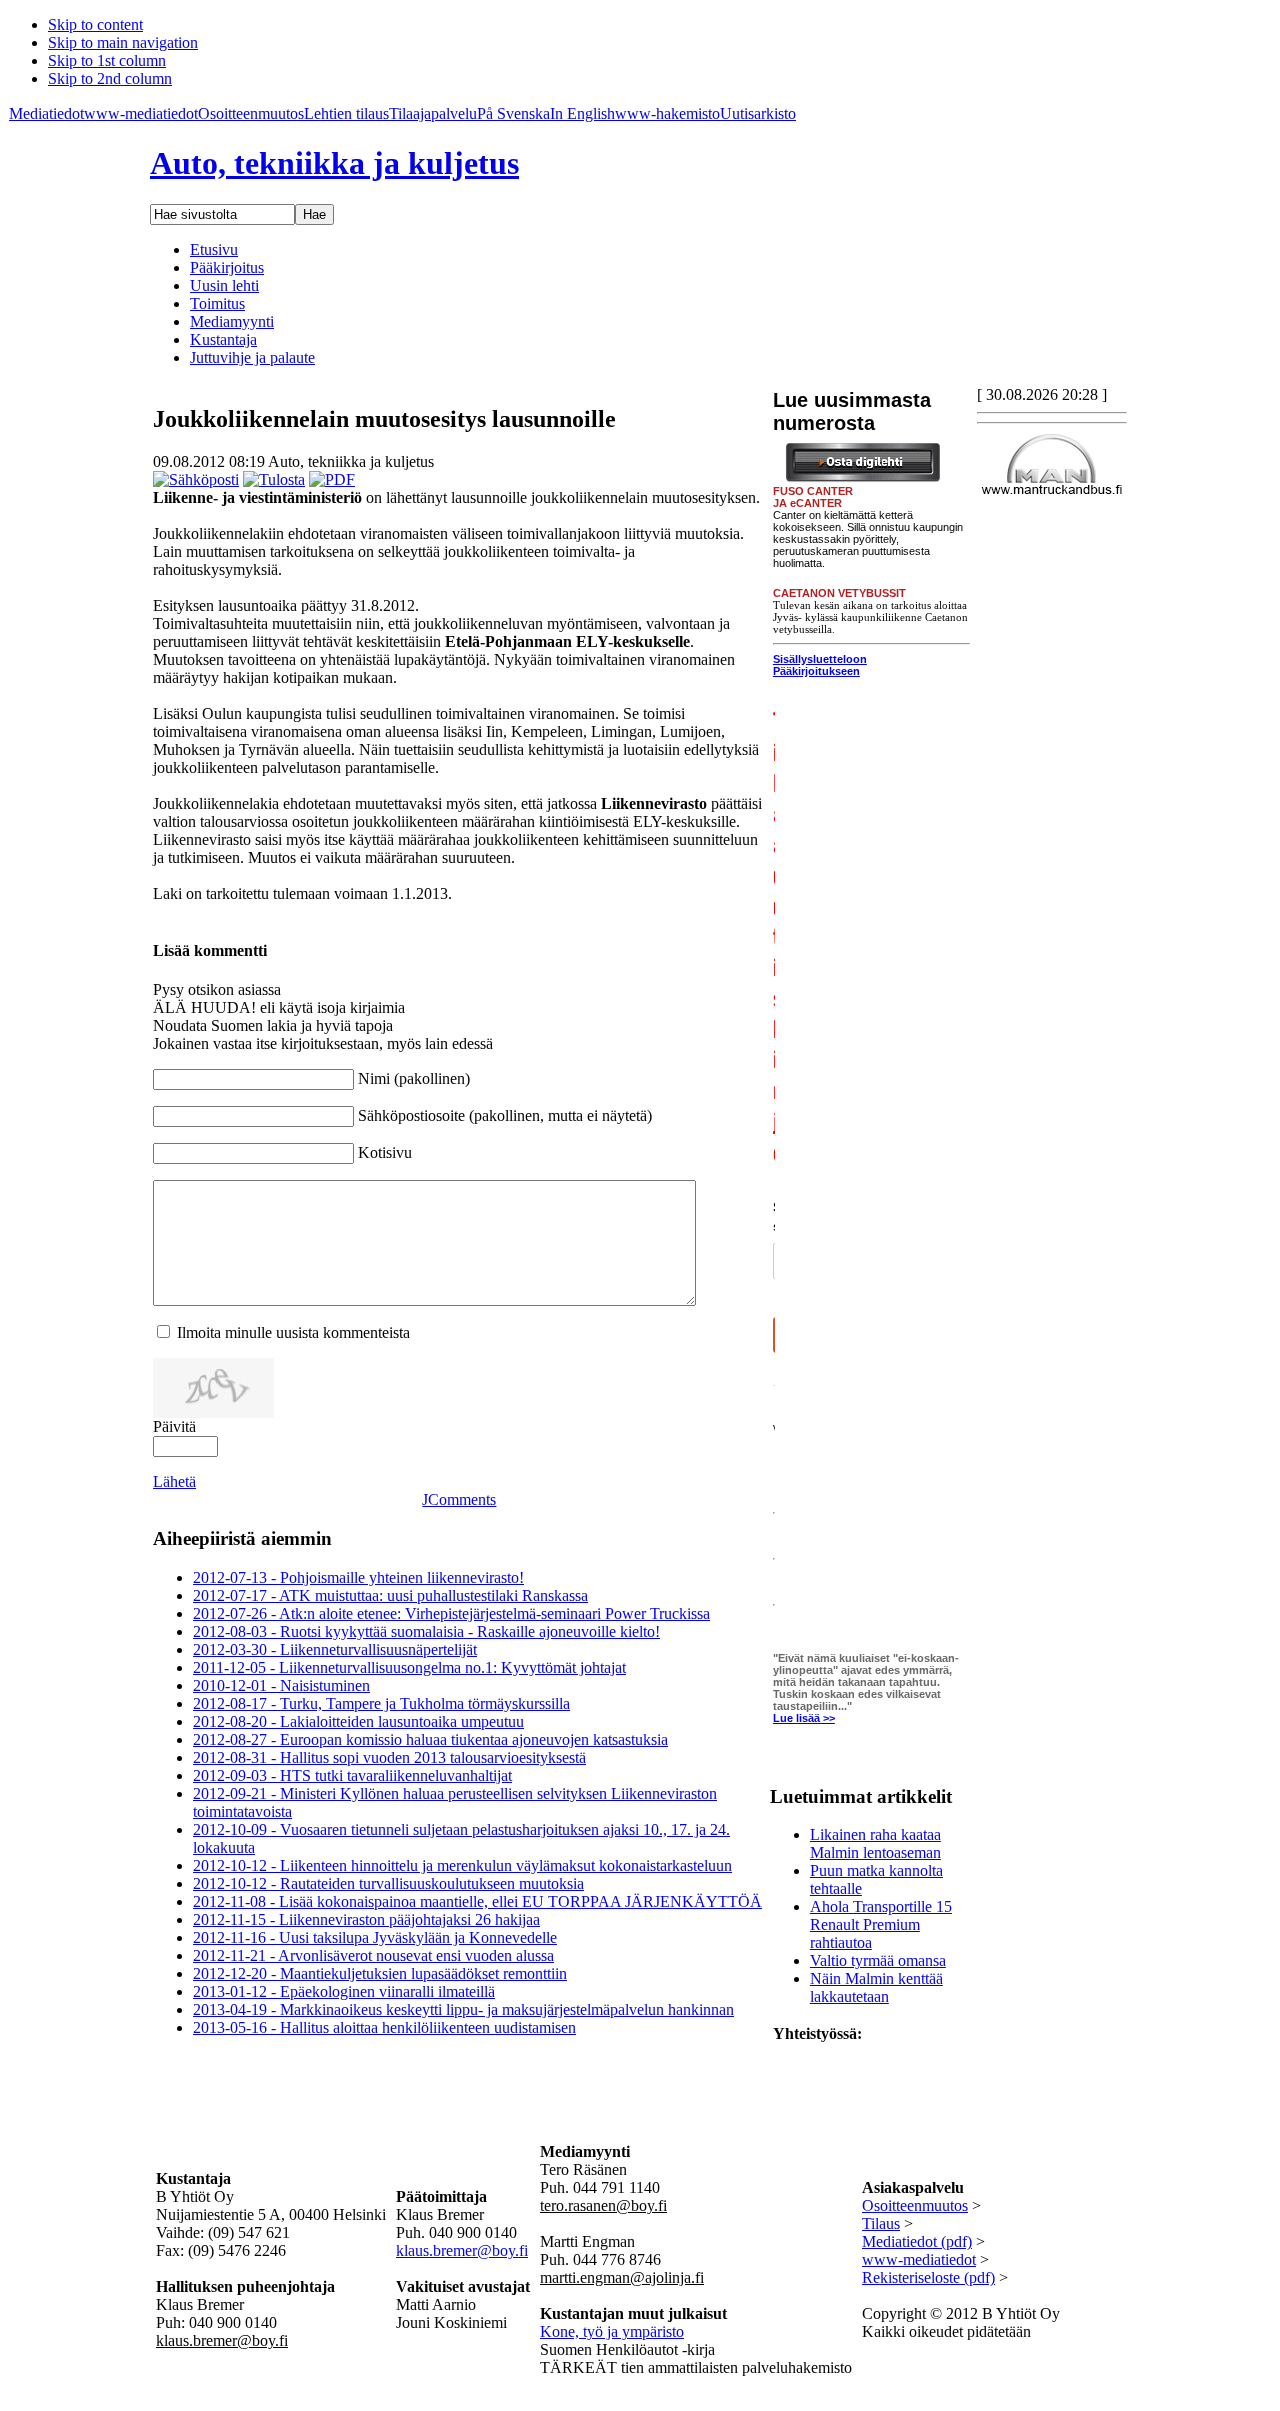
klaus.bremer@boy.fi (462, 2250)
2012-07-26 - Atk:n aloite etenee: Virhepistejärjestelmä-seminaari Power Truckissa (451, 1613)
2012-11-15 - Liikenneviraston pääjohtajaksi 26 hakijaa (366, 1919)
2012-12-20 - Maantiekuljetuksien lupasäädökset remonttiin (380, 1973)
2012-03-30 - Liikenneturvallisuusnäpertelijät (335, 1649)
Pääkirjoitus (227, 267)
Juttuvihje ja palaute (252, 357)
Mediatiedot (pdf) (917, 2241)
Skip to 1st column (107, 60)
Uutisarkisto (758, 113)
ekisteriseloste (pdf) (934, 2277)
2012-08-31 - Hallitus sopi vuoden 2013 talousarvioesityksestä (389, 1757)
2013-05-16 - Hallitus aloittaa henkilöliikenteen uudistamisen (384, 2027)
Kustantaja (223, 339)
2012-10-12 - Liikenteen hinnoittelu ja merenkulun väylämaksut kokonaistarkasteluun (462, 1865)
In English (582, 113)
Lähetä (174, 1481)
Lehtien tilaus (346, 113)
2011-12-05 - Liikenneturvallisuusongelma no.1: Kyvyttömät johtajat (409, 1667)
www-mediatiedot (141, 113)
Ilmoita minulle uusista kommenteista (293, 1332)
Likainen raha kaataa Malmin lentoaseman (875, 1843)
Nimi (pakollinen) (414, 1078)
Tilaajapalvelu (433, 113)
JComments (459, 1499)
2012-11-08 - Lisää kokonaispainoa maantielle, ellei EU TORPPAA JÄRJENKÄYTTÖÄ (477, 1901)
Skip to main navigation (123, 42)
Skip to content (95, 24)
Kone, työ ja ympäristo (612, 2331)
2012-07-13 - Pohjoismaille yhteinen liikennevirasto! (358, 1577)
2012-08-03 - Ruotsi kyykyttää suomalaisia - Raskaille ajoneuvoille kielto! (426, 1631)
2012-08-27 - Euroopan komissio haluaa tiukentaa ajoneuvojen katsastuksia (430, 1739)
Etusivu (214, 249)
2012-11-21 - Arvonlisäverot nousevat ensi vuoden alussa (373, 1955)
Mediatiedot (46, 113)
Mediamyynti (232, 321)
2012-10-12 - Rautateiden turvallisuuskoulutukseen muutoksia (388, 1883)
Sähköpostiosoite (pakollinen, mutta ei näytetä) (505, 1115)
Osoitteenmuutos (251, 113)
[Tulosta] (274, 479)
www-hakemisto (667, 113)
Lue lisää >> (804, 1718)
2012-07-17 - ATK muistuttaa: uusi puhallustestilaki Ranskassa (390, 1595)
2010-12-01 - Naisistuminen (281, 1685)
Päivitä (174, 1426)
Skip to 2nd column (110, 78)
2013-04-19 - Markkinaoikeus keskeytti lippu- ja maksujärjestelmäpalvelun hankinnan (463, 2009)
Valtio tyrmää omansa (878, 1960)
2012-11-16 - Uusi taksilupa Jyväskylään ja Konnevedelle (375, 1937)
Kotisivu (385, 1152)
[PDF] (332, 479)
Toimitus (217, 303)
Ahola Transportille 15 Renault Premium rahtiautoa (881, 1924)
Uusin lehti (224, 285)
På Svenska (513, 113)
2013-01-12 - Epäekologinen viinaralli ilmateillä (344, 1991)
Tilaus (881, 2223)
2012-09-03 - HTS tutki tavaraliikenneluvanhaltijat (352, 1775)
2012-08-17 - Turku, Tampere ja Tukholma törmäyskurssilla (381, 1703)
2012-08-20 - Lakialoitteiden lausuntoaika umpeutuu (358, 1721)
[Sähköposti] (196, 479)
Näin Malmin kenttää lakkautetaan (876, 1987)
